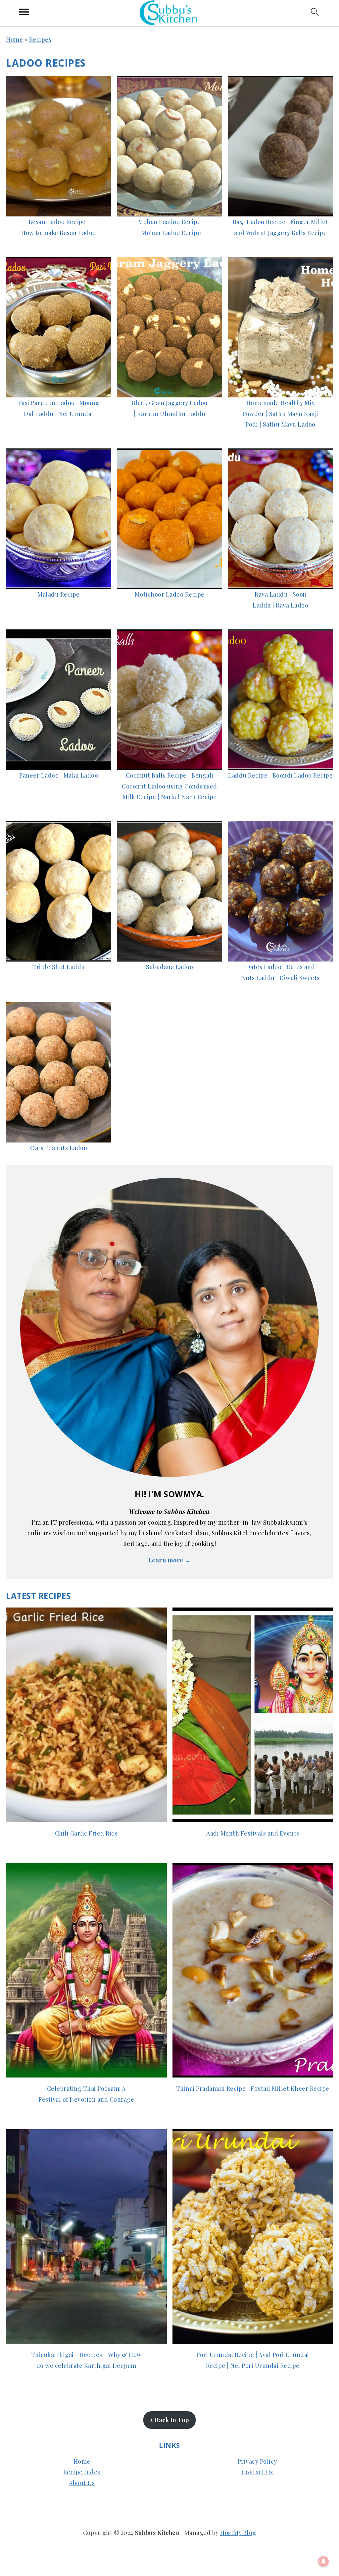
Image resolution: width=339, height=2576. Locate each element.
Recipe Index (82, 2472)
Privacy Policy (257, 2461)
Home (14, 39)
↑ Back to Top (169, 2420)
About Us (82, 2483)
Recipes (40, 39)
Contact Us (257, 2472)
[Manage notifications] (323, 2561)
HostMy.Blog (238, 2533)
